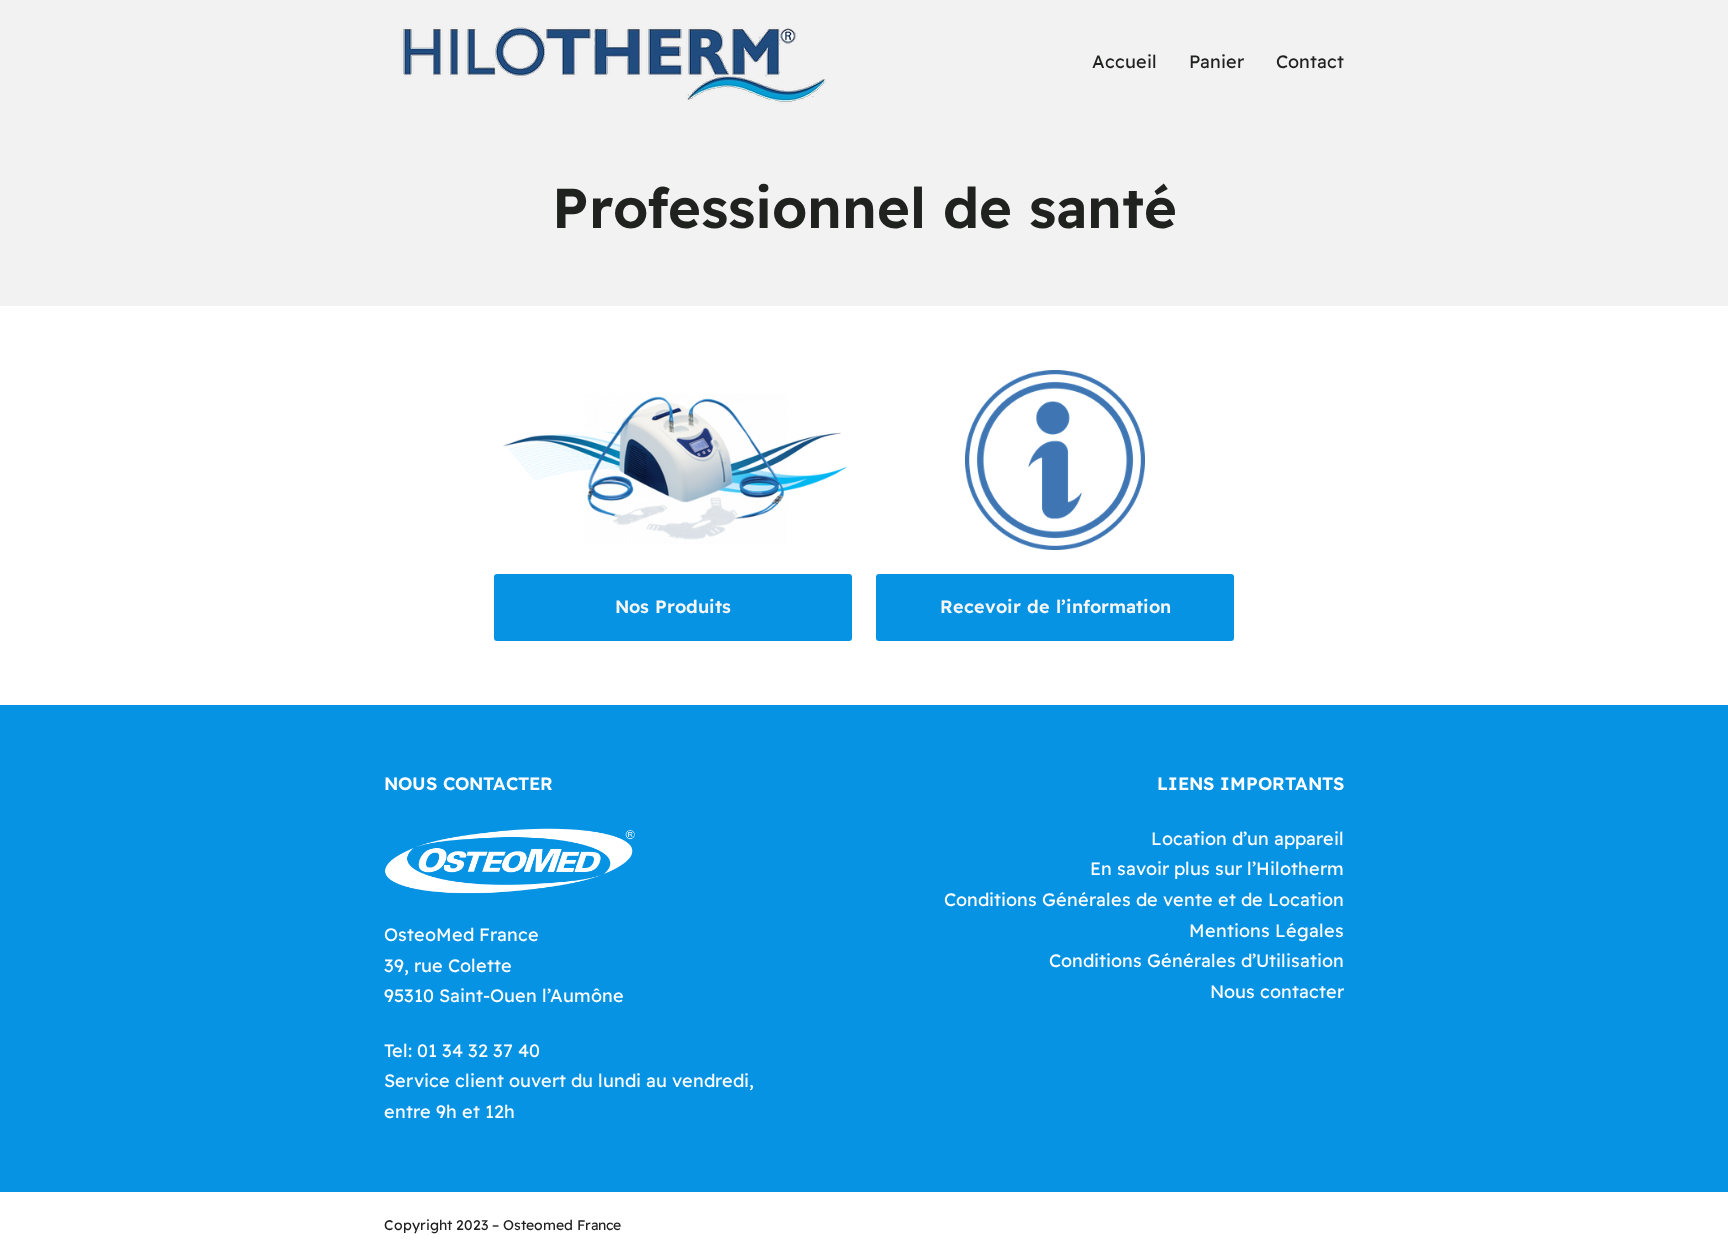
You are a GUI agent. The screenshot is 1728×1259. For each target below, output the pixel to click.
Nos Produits (673, 606)
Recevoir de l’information (1055, 606)
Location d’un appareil (1247, 838)
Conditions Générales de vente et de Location (1144, 899)
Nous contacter (1277, 991)
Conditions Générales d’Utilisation (1196, 960)
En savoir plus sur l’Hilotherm (1217, 868)
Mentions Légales (1266, 930)
